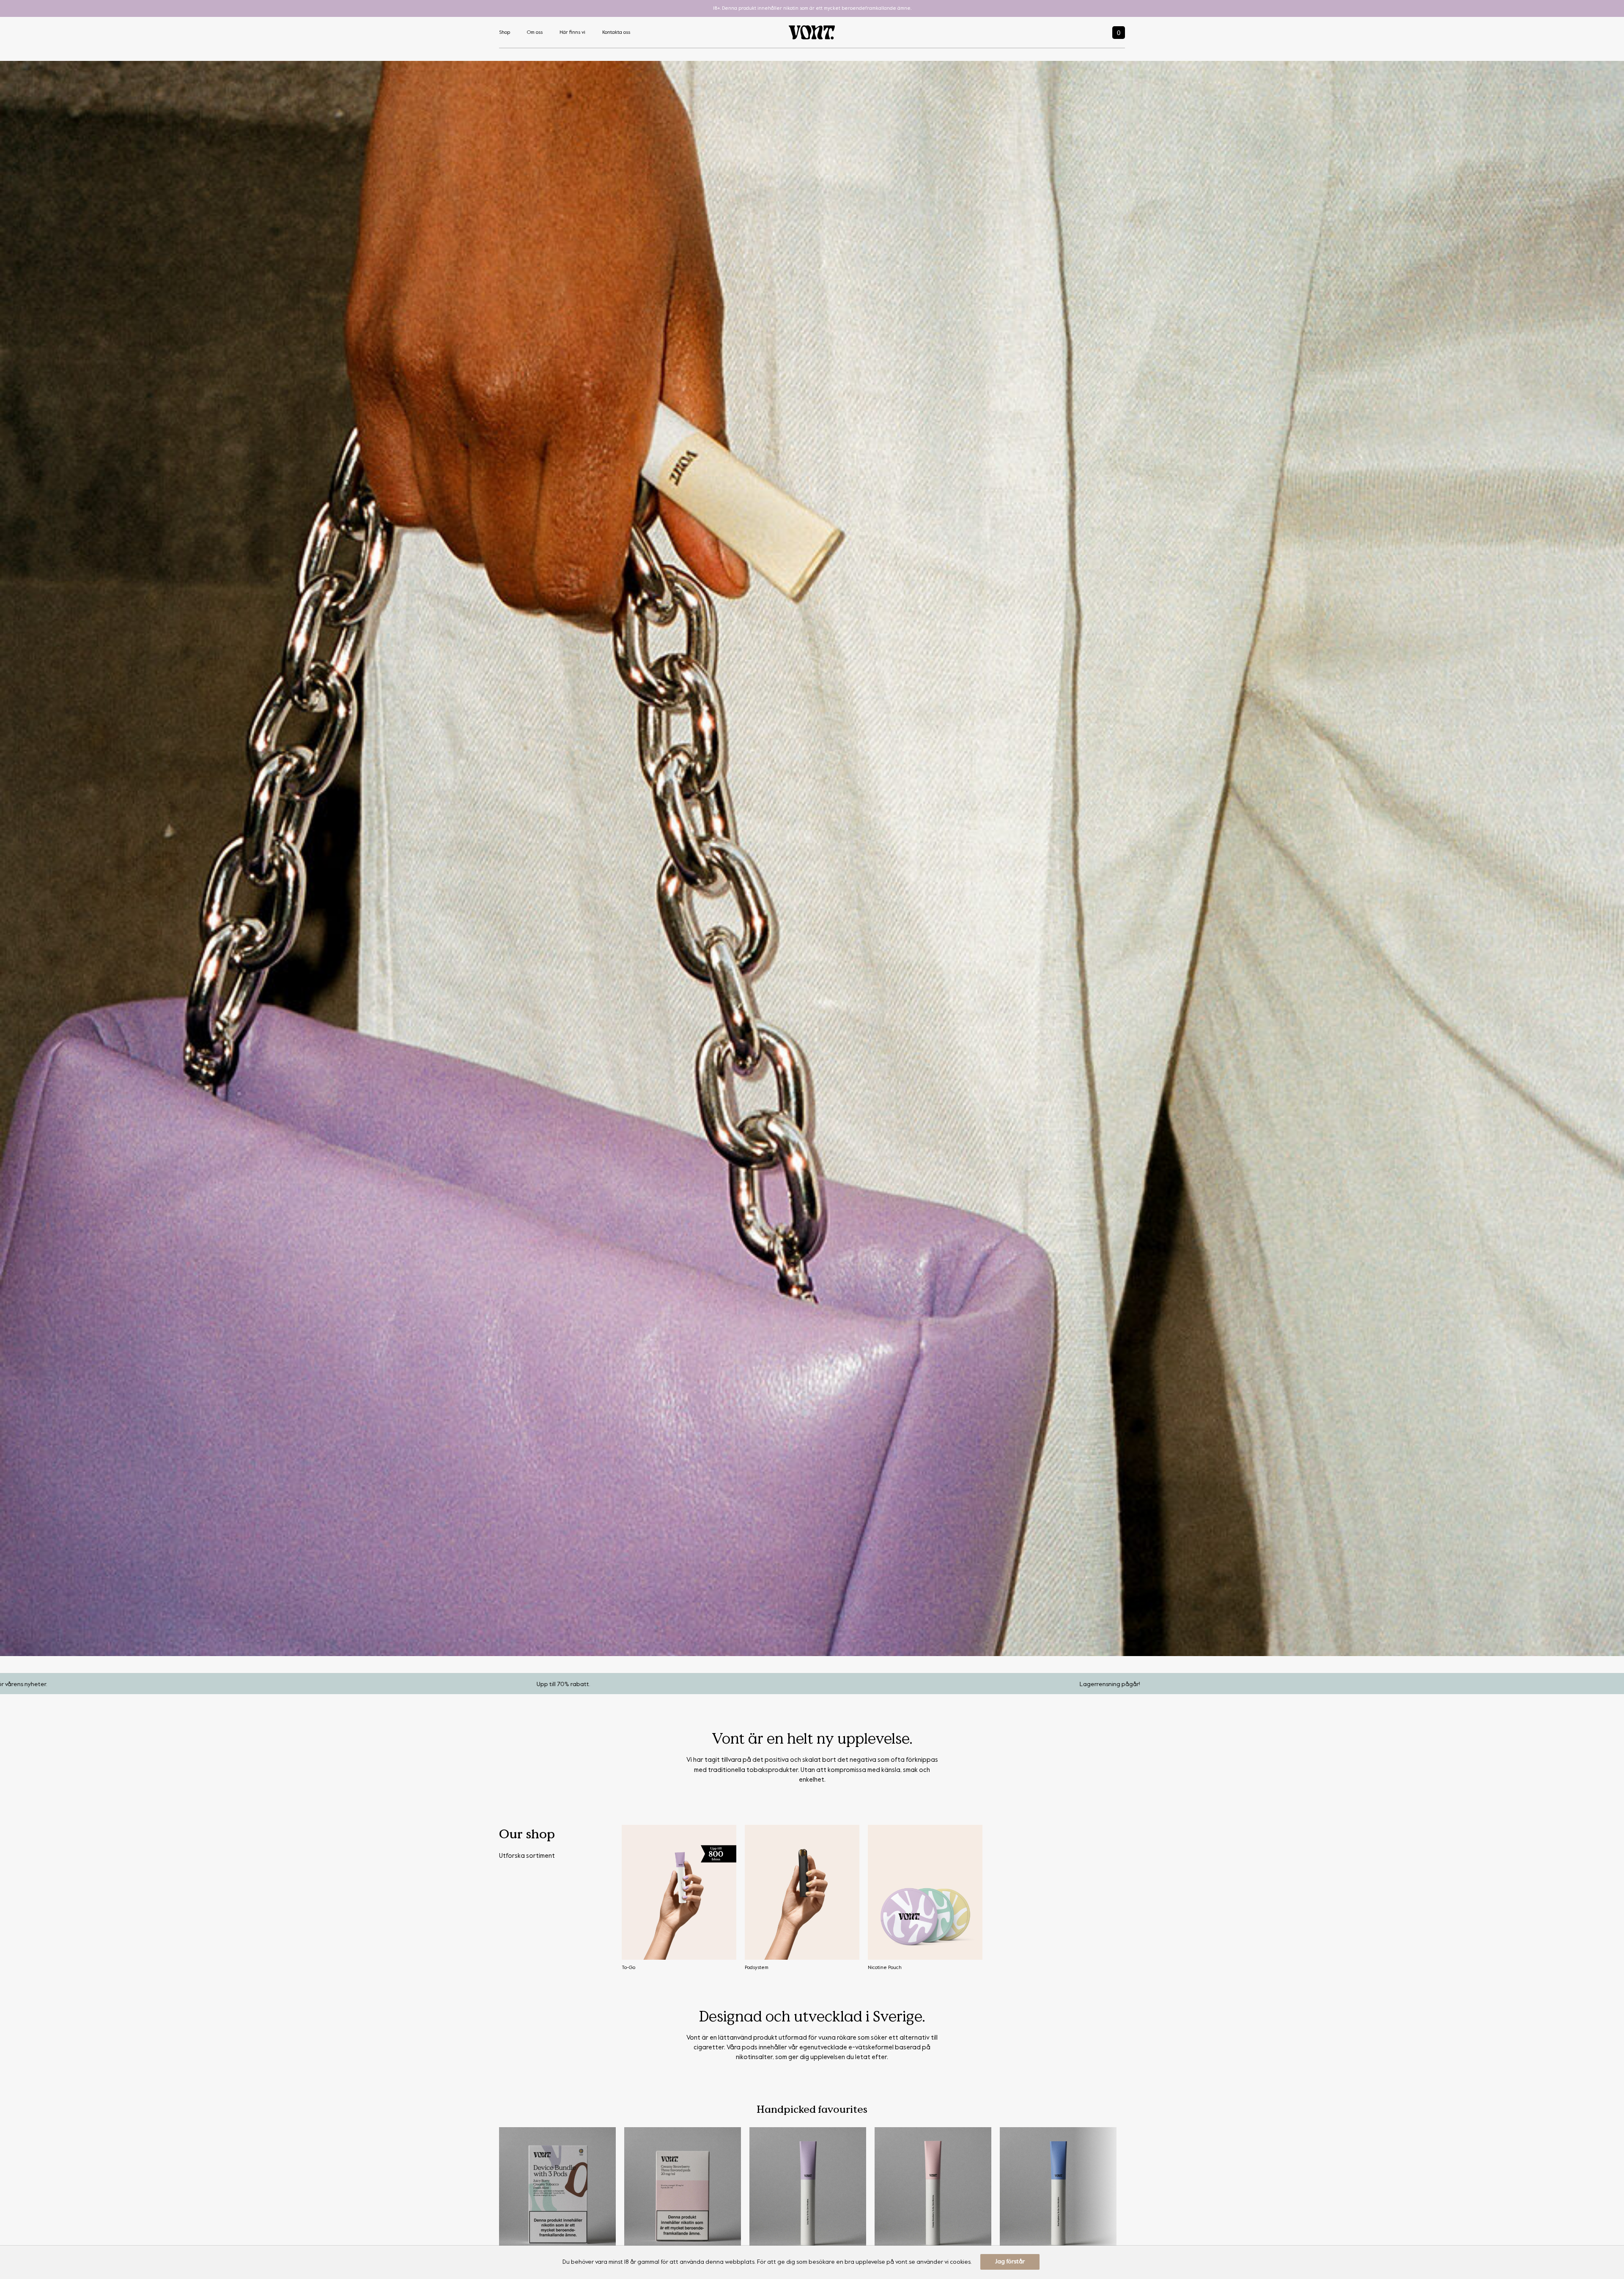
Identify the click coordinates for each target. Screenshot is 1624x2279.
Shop (505, 33)
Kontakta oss (616, 33)
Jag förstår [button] (1010, 2262)
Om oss (535, 33)
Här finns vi (572, 33)
